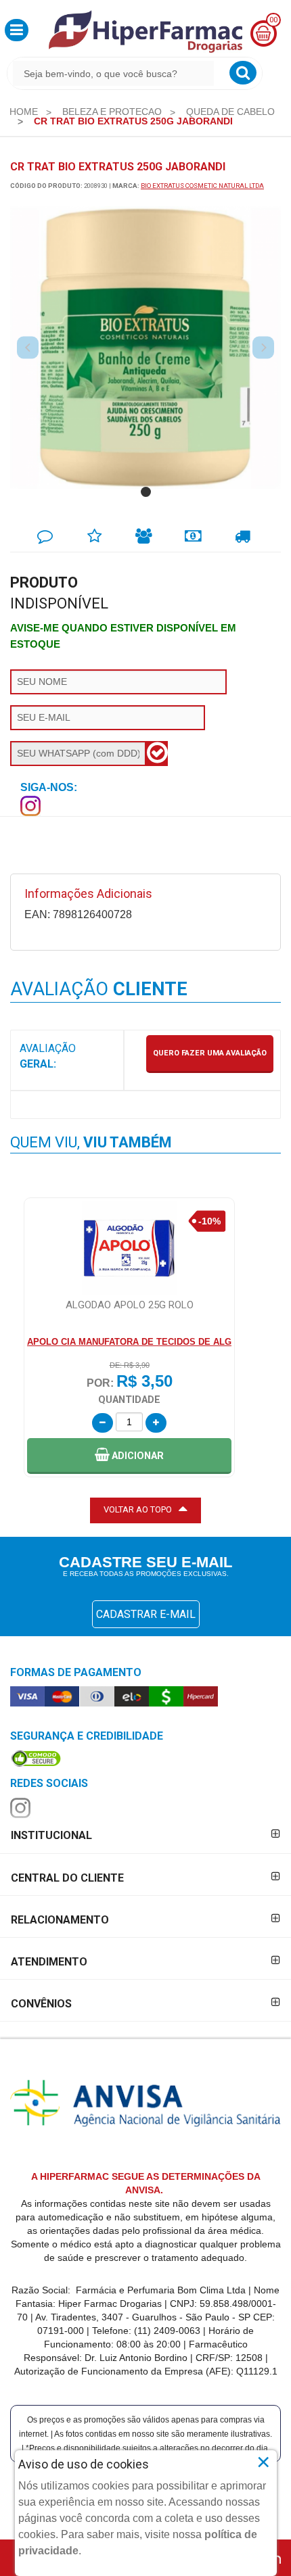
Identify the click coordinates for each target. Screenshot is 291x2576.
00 (273, 20)
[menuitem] (24, 112)
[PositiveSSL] (36, 1758)
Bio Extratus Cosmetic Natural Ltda (202, 186)
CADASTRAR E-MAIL (146, 1614)
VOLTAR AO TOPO (138, 1509)
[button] (17, 30)
